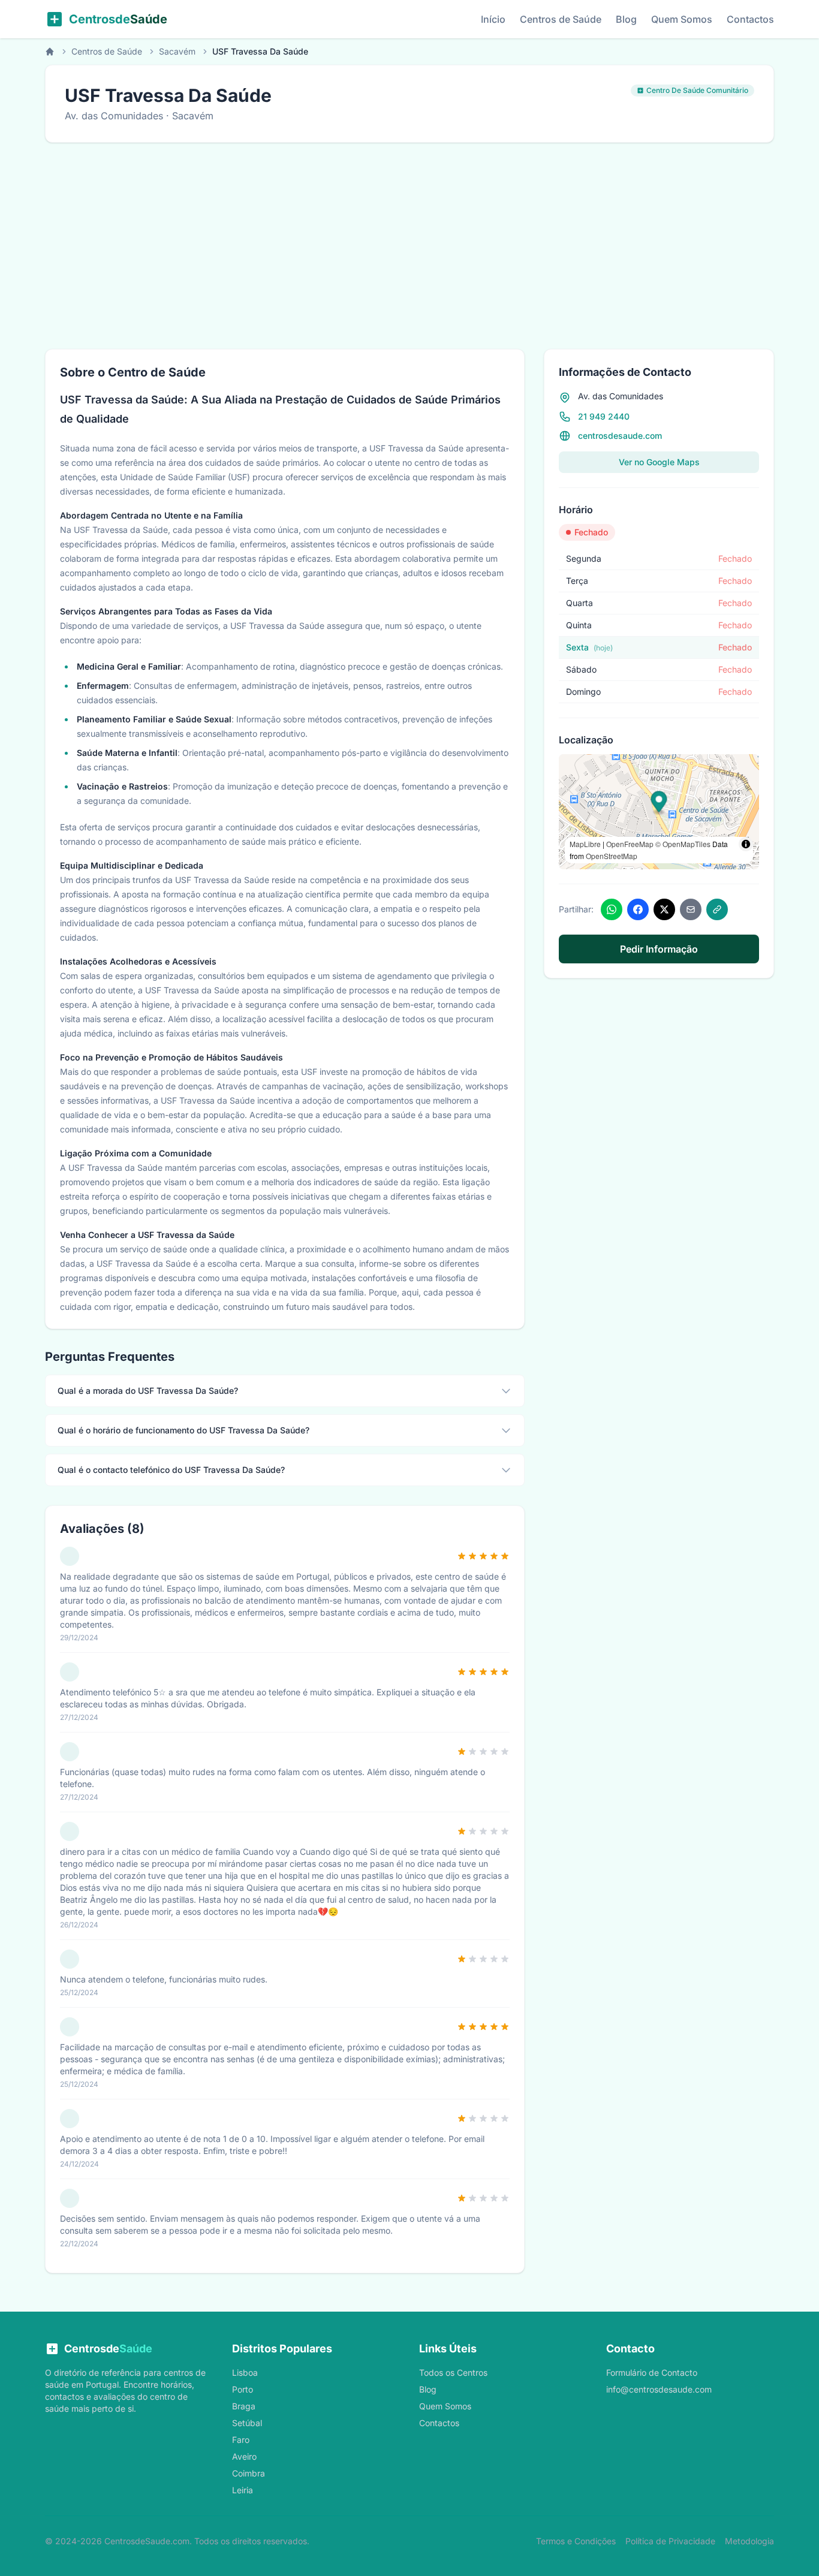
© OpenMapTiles (683, 844)
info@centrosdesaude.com (659, 2389)
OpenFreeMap (630, 844)
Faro (241, 2440)
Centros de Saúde (561, 19)
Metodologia (749, 2541)
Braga (244, 2406)
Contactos (750, 19)
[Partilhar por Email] (691, 909)
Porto (243, 2389)
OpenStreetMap (612, 856)
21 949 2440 (604, 416)
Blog (626, 19)
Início (493, 19)
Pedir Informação (659, 949)
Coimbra (249, 2473)
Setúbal (247, 2423)
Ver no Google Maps (659, 462)
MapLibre (585, 844)
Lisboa (245, 2372)
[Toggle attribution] (746, 844)
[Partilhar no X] (664, 909)
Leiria (243, 2490)
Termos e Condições (576, 2541)
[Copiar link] (717, 909)
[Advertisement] (409, 246)
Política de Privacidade (670, 2541)
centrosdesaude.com (620, 436)
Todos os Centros (453, 2372)
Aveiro (244, 2456)
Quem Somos (682, 19)
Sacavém (177, 51)
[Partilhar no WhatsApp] (612, 909)
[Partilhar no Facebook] (638, 909)
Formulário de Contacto (652, 2372)
